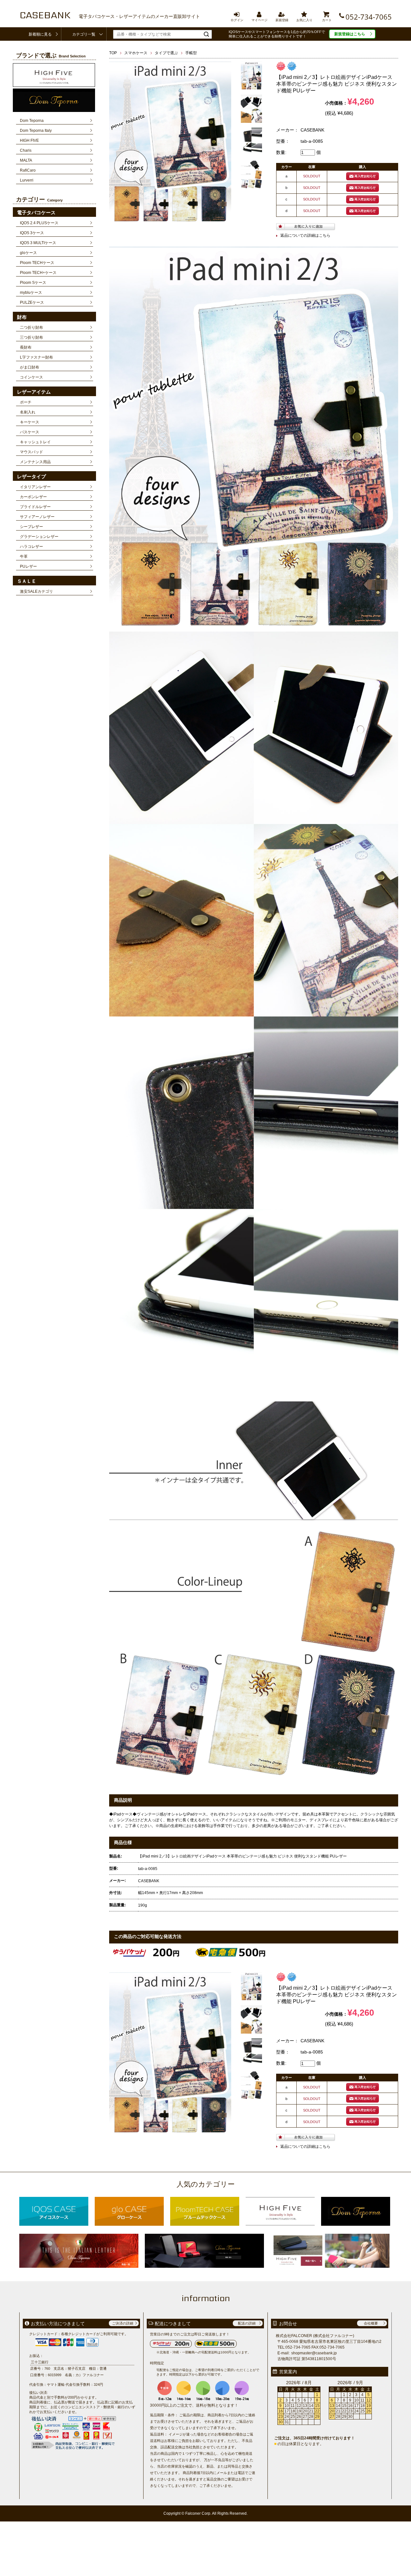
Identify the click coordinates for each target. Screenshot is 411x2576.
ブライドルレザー (35, 507)
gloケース (28, 253)
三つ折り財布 (31, 337)
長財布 (26, 347)
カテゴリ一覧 (84, 34)
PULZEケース (32, 302)
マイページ (259, 14)
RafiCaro (28, 170)
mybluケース (31, 293)
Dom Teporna (32, 121)
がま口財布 (30, 367)
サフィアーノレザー (37, 517)
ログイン (237, 14)
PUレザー (28, 566)
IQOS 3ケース (32, 233)
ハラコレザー (31, 547)
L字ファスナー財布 (36, 357)
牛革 (24, 557)
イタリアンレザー (35, 487)
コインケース (31, 377)
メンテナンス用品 (35, 462)
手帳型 (191, 53)
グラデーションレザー (39, 537)
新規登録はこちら (350, 34)
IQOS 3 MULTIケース (38, 243)
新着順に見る (40, 34)
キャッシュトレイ (35, 442)
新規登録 (282, 14)
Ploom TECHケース (37, 263)
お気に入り (304, 14)
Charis (26, 150)
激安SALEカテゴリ (36, 591)
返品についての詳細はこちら (305, 235)
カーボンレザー (33, 497)
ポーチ (26, 402)
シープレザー (31, 527)
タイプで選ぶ (166, 53)
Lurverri (27, 180)
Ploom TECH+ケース (38, 273)
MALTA (26, 160)
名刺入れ (28, 412)
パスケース (30, 432)
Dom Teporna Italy (36, 131)
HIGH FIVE (29, 140)
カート (327, 14)
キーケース (30, 422)
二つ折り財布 (31, 327)
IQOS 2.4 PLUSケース (39, 223)
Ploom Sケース (33, 283)
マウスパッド (31, 452)
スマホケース (136, 53)
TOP (113, 53)
